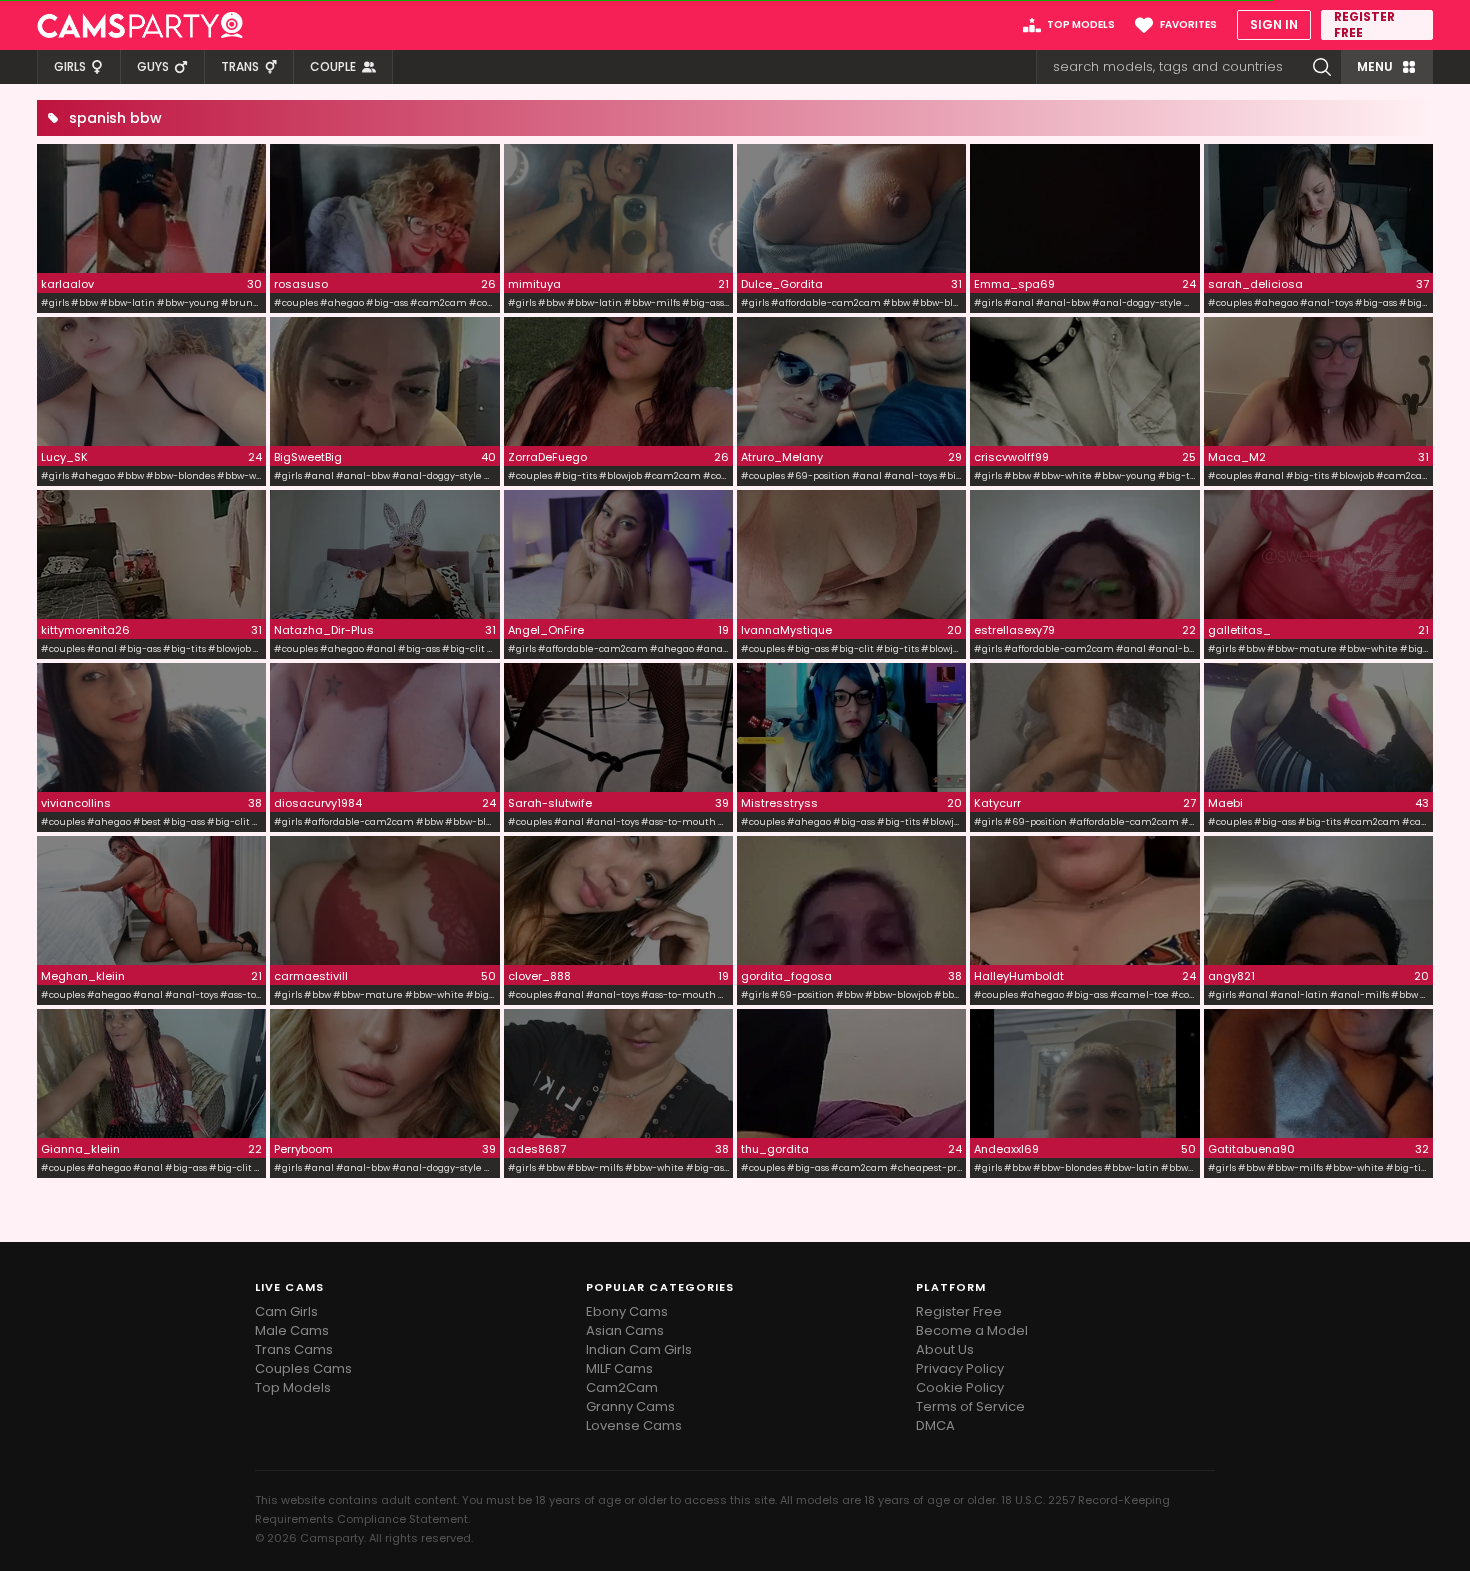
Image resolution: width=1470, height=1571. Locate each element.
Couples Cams (303, 1368)
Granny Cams (630, 1406)
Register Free (959, 1311)
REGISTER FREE (1364, 25)
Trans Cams (294, 1349)
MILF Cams (619, 1368)
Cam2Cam (622, 1387)
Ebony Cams (627, 1311)
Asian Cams (625, 1330)
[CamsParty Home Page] (140, 25)
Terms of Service (970, 1406)
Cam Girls (286, 1311)
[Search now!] (1322, 67)
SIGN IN (1274, 24)
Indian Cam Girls (639, 1349)
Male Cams (292, 1330)
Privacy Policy (960, 1368)
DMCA (935, 1425)
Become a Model (972, 1330)
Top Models (293, 1387)
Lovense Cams (634, 1425)
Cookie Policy (960, 1387)
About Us (945, 1349)
